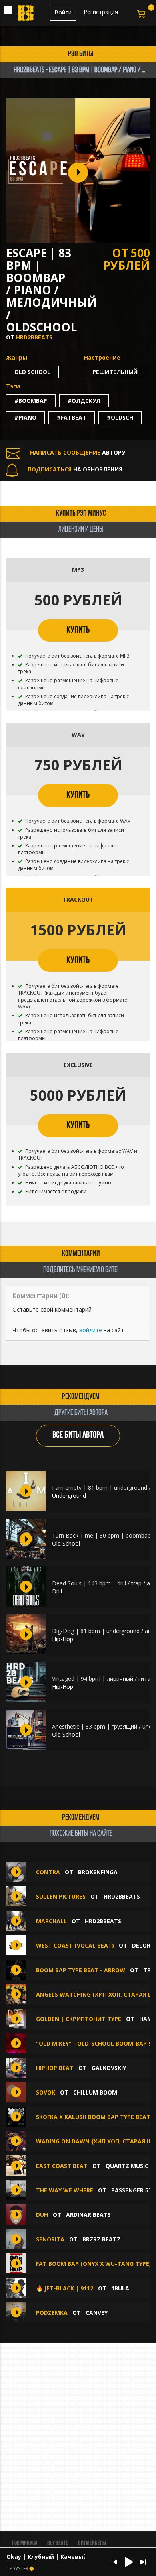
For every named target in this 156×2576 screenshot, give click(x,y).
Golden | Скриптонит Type (79, 2019)
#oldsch (120, 417)
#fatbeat (72, 417)
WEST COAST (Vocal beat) (75, 1945)
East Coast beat (62, 2166)
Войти (63, 12)
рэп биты (81, 54)
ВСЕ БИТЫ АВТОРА (78, 1435)
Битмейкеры (92, 2543)
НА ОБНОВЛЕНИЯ (75, 469)
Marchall (51, 1921)
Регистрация (101, 12)
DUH (42, 2215)
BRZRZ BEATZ (101, 2239)
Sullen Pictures (61, 1896)
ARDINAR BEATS (88, 2215)
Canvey (97, 2313)
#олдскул (84, 401)
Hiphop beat (55, 2068)
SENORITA (50, 2239)
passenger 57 (131, 2190)
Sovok (46, 2092)
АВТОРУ (78, 452)
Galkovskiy (109, 2068)
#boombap (31, 401)
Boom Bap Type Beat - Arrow (81, 1970)
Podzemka (53, 2313)
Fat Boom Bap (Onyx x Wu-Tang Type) (94, 2264)
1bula (120, 2288)
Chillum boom (95, 2092)
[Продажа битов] (26, 15)
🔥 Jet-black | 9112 (65, 2288)
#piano (25, 417)
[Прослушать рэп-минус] (26, 1491)
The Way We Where (65, 2190)
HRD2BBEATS (34, 337)
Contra (48, 1872)
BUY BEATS (58, 2543)
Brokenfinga (98, 1872)
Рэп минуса (25, 2543)
